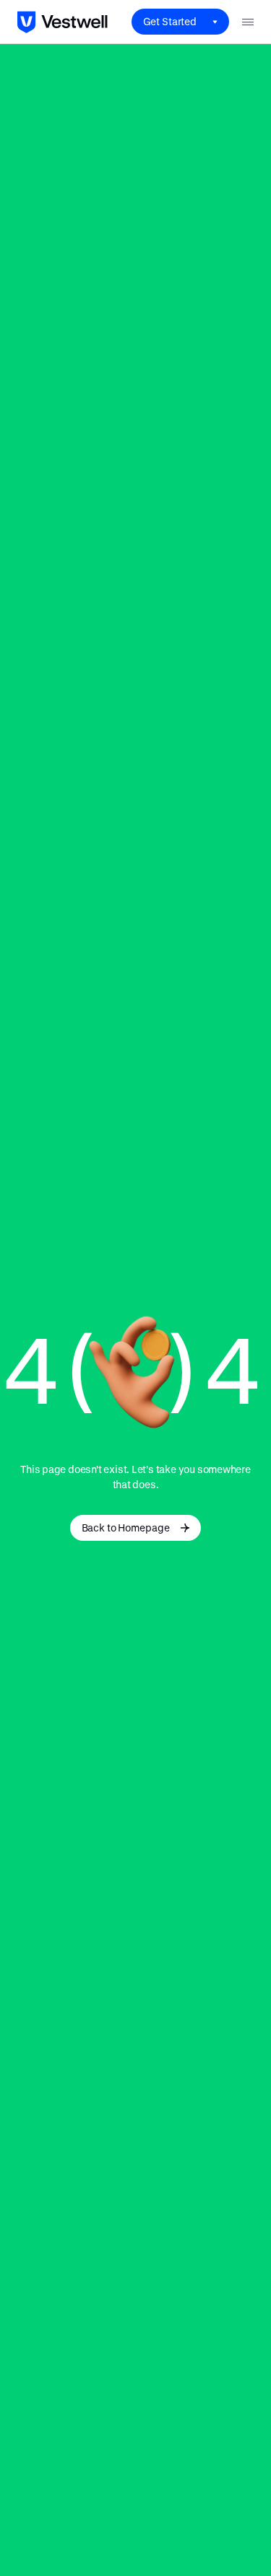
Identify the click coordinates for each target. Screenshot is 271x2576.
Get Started (170, 21)
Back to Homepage (126, 1527)
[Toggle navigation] (248, 22)
